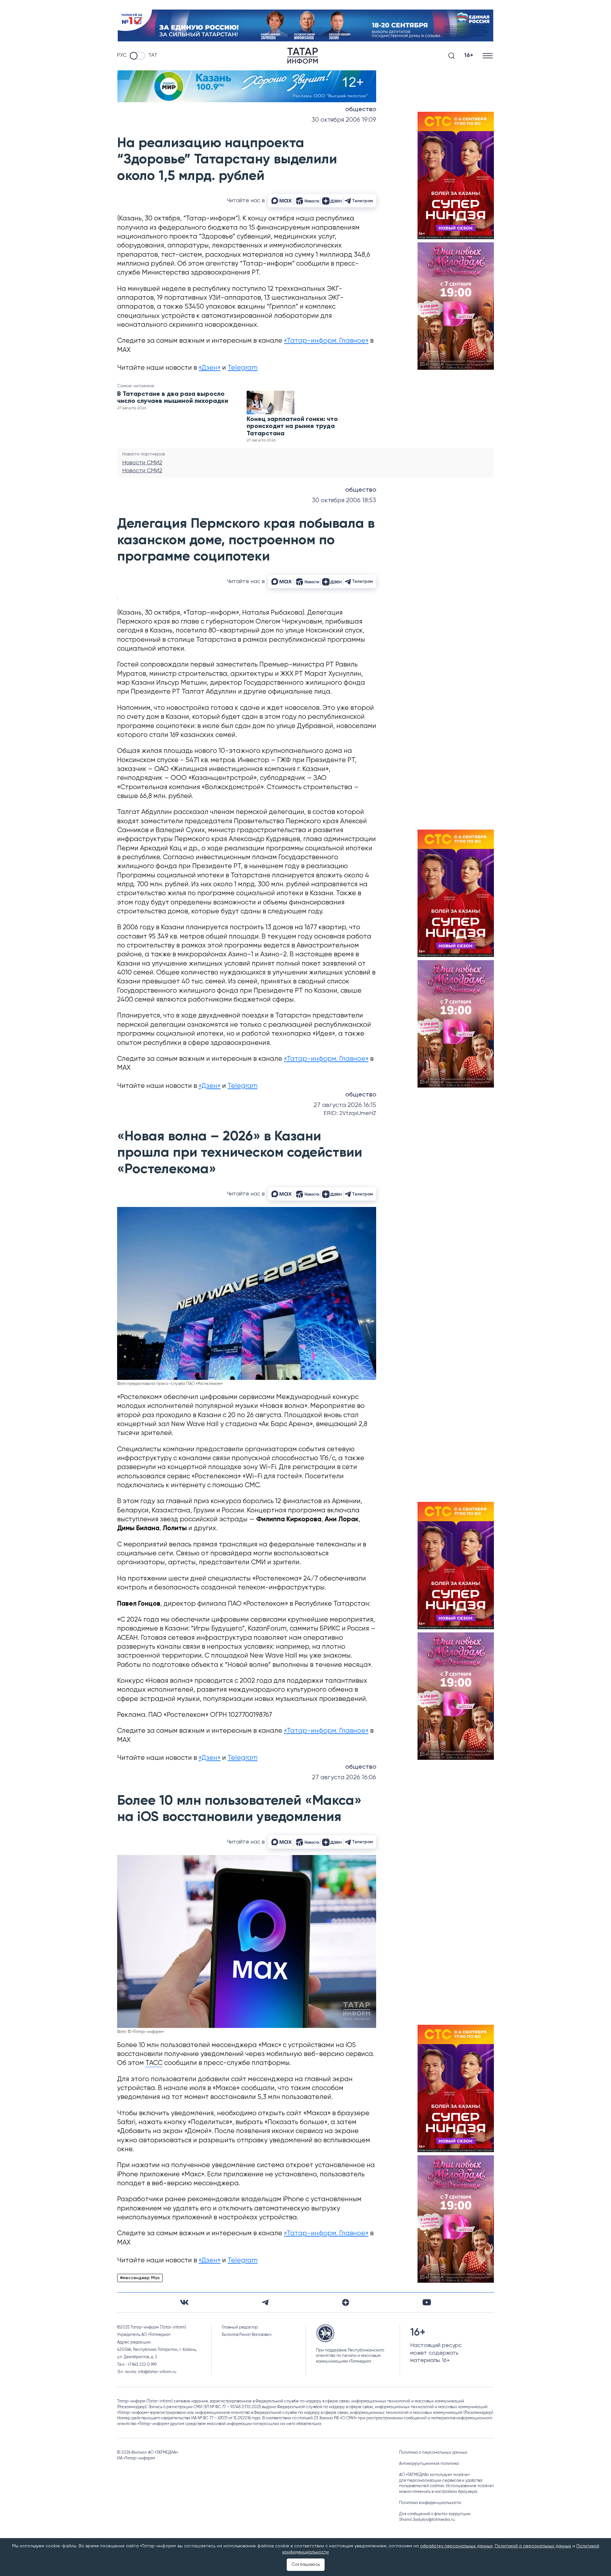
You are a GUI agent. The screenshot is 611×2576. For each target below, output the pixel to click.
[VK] (184, 2302)
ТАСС (154, 2063)
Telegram (242, 368)
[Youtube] (427, 2302)
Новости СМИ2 (142, 463)
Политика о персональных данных (433, 2453)
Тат (153, 55)
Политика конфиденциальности (430, 2503)
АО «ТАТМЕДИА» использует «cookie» (434, 2475)
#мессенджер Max (140, 2278)
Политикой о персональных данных (533, 2546)
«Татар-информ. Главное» (326, 341)
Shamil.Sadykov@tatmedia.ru (427, 2520)
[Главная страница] (303, 56)
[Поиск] (452, 56)
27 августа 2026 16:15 (345, 1105)
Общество (361, 110)
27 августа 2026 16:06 (344, 1777)
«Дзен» (210, 368)
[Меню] (488, 56)
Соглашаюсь (306, 2565)
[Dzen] (346, 2302)
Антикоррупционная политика (429, 2464)
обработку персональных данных (456, 2546)
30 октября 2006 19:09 (344, 120)
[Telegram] (265, 2302)
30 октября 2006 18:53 (344, 500)
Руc (122, 55)
